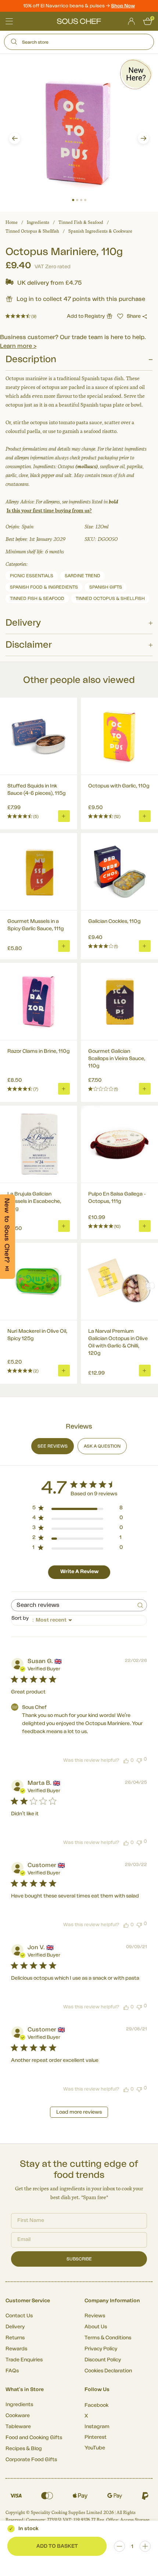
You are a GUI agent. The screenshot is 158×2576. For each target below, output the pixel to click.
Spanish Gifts (106, 587)
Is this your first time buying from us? (49, 511)
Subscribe (79, 2259)
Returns (15, 2338)
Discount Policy (103, 2360)
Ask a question (102, 1446)
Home (12, 222)
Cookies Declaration (108, 2371)
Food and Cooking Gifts (34, 2438)
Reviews (95, 2316)
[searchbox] (72, 1605)
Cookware (18, 2416)
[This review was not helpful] (139, 1760)
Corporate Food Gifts (31, 2460)
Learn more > (18, 346)
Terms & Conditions (108, 2338)
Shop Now (123, 6)
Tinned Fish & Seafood (81, 222)
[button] (15, 138)
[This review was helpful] (126, 1760)
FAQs (12, 2371)
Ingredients (38, 222)
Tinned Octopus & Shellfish (32, 231)
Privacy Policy (101, 2349)
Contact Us (19, 2316)
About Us (96, 2327)
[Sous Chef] (79, 21)
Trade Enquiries (24, 2360)
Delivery (15, 2327)
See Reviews (53, 1446)
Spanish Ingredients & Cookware (100, 231)
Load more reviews (79, 2112)
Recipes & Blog (24, 2449)
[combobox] (79, 1620)
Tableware (18, 2427)
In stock (28, 2529)
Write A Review (79, 1572)
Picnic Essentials (32, 576)
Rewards (16, 2349)
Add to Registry (86, 316)
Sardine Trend (82, 576)
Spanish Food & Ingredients (44, 587)
